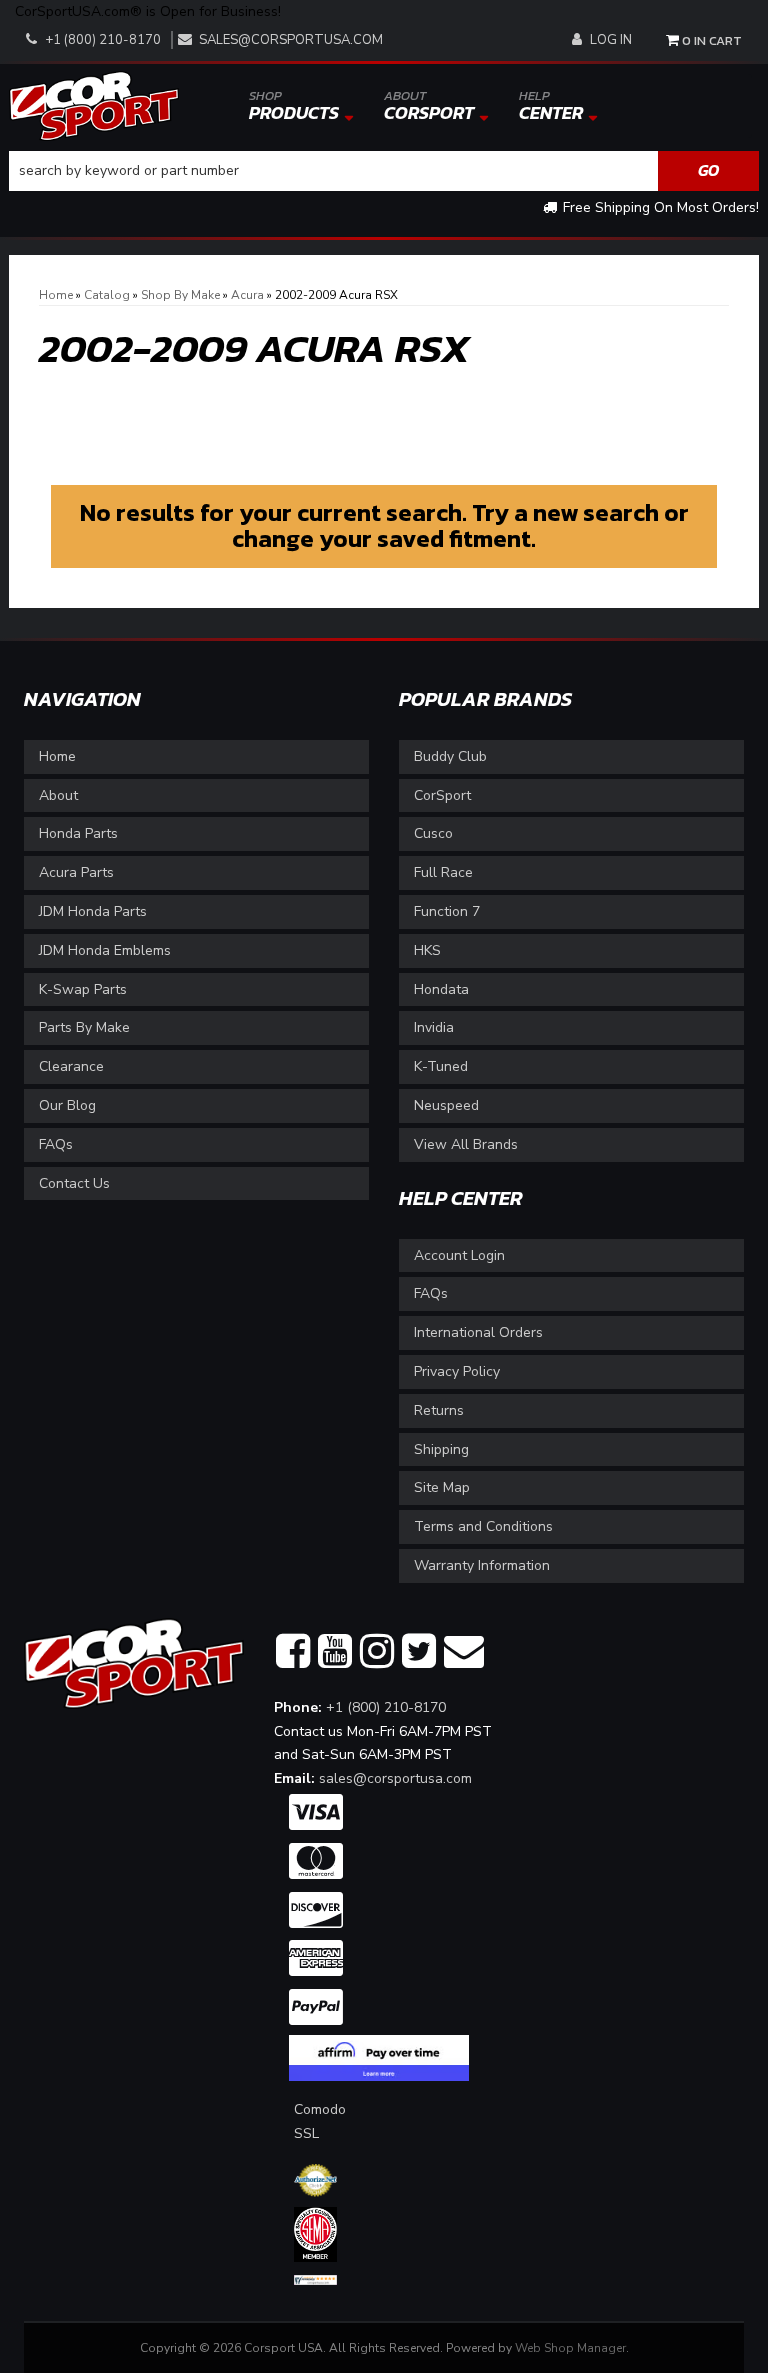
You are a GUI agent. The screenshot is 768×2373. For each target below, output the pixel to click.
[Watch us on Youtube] (335, 1652)
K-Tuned (441, 1066)
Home (57, 756)
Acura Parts (76, 872)
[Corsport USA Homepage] (94, 104)
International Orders (478, 1332)
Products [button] (294, 106)
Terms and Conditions (483, 1526)
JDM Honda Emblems (105, 950)
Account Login (459, 1255)
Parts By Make (84, 1027)
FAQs (56, 1144)
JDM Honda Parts (93, 911)
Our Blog (67, 1105)
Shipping (441, 1449)
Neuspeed (446, 1105)
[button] (384, 171)
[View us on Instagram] (377, 1652)
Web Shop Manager (570, 2348)
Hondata (441, 989)
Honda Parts (78, 833)
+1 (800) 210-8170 (386, 1707)
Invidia (434, 1027)
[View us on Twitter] (419, 1652)
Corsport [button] (429, 106)
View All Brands (466, 1144)
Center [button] (551, 106)
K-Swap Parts (83, 989)
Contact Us (74, 1183)
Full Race (443, 872)
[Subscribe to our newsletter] (464, 1652)
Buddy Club (450, 756)
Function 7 (447, 911)
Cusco (433, 833)
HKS (427, 950)
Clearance (71, 1066)
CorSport (442, 795)
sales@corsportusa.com (291, 40)
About (58, 795)
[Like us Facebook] (293, 1652)
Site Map (442, 1487)
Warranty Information (482, 1565)
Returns (439, 1410)
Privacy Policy (457, 1371)
